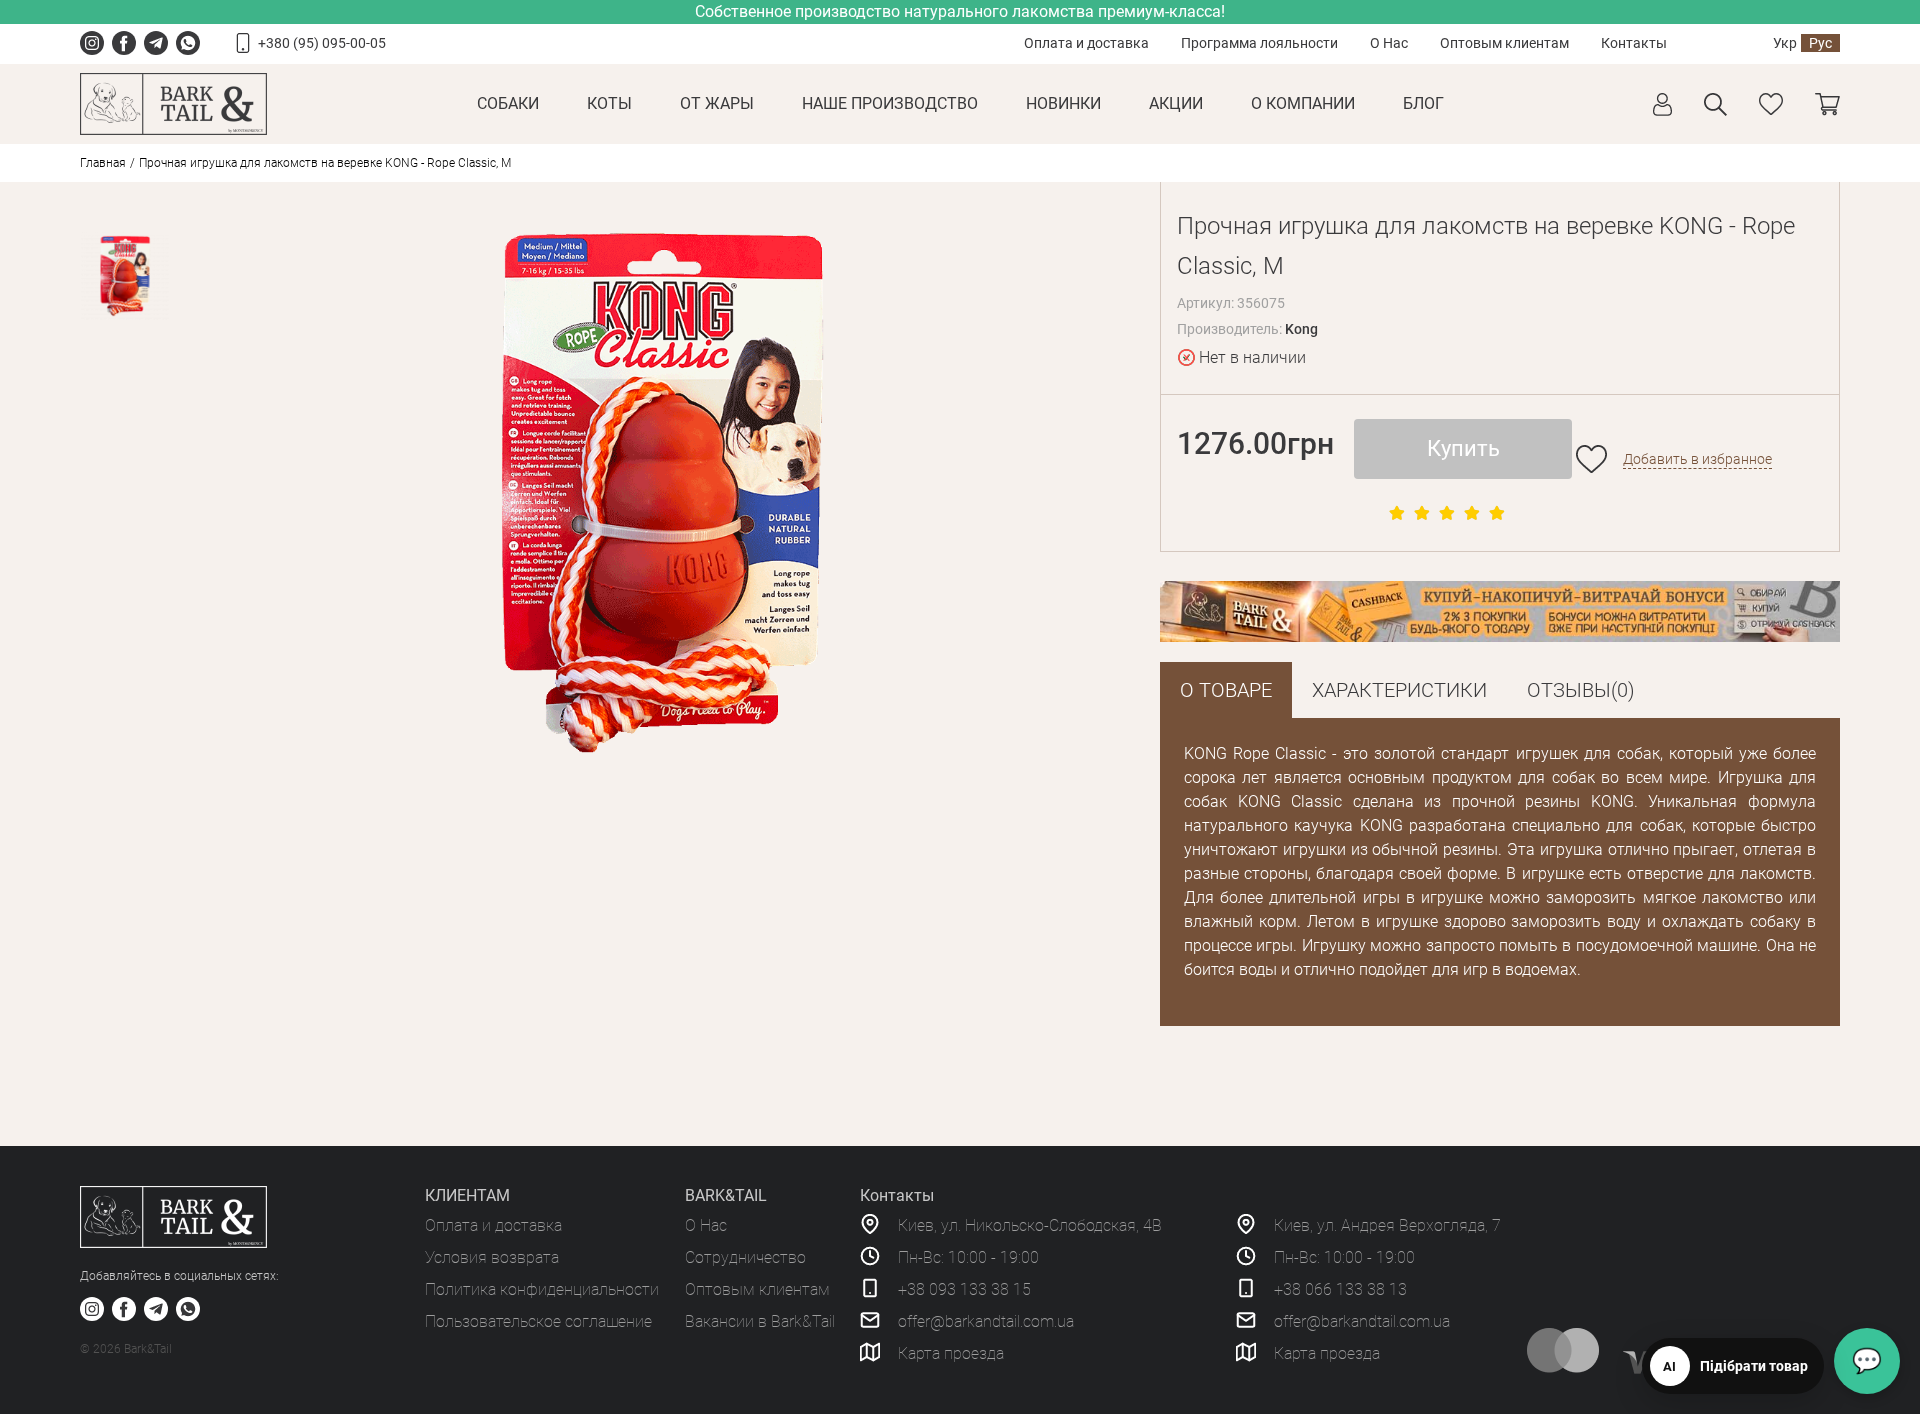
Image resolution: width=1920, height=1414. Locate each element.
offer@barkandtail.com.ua (986, 1321)
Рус (1820, 43)
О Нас (1389, 43)
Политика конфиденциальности (542, 1289)
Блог (1423, 103)
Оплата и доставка (1086, 43)
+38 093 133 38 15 (964, 1289)
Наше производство (890, 103)
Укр (1785, 43)
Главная (103, 163)
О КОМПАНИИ (1303, 103)
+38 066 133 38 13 (1340, 1289)
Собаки (508, 103)
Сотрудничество (745, 1257)
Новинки (1063, 103)
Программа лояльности (1259, 43)
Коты (609, 103)
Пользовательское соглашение (538, 1321)
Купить (1463, 448)
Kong (1301, 329)
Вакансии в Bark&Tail (760, 1321)
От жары (717, 103)
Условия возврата (492, 1257)
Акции (1176, 103)
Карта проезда (951, 1353)
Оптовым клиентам (1504, 43)
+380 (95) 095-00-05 (322, 43)
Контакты (1634, 43)
